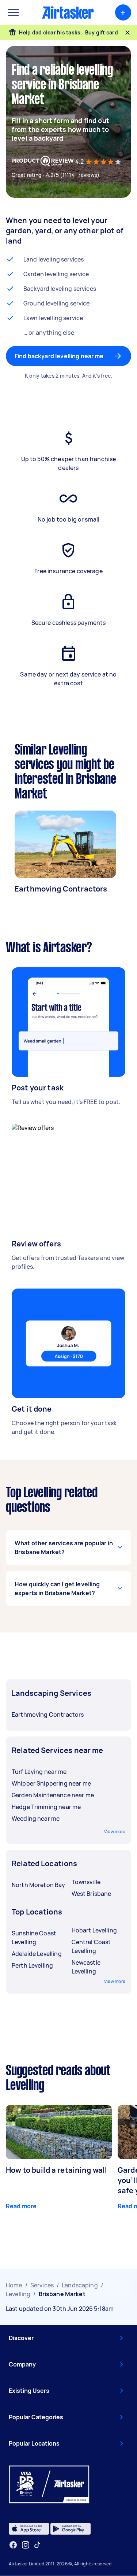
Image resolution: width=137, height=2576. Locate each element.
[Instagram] (26, 2545)
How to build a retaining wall (56, 2170)
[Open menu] (13, 12)
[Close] (128, 33)
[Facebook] (13, 2545)
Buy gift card (102, 32)
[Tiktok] (37, 2545)
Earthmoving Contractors (61, 889)
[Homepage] (68, 12)
